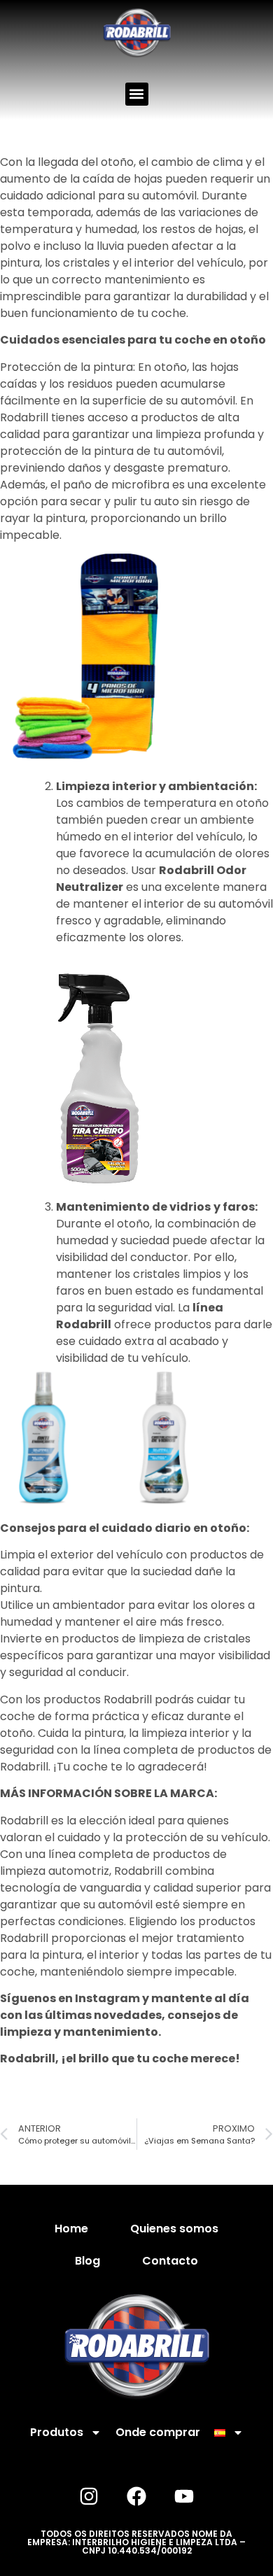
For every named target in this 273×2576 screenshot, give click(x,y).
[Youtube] (184, 2496)
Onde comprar (158, 2432)
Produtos (57, 2432)
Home (71, 2229)
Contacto (170, 2261)
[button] (137, 94)
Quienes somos (174, 2229)
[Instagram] (89, 2496)
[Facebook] (136, 2496)
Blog (87, 2261)
